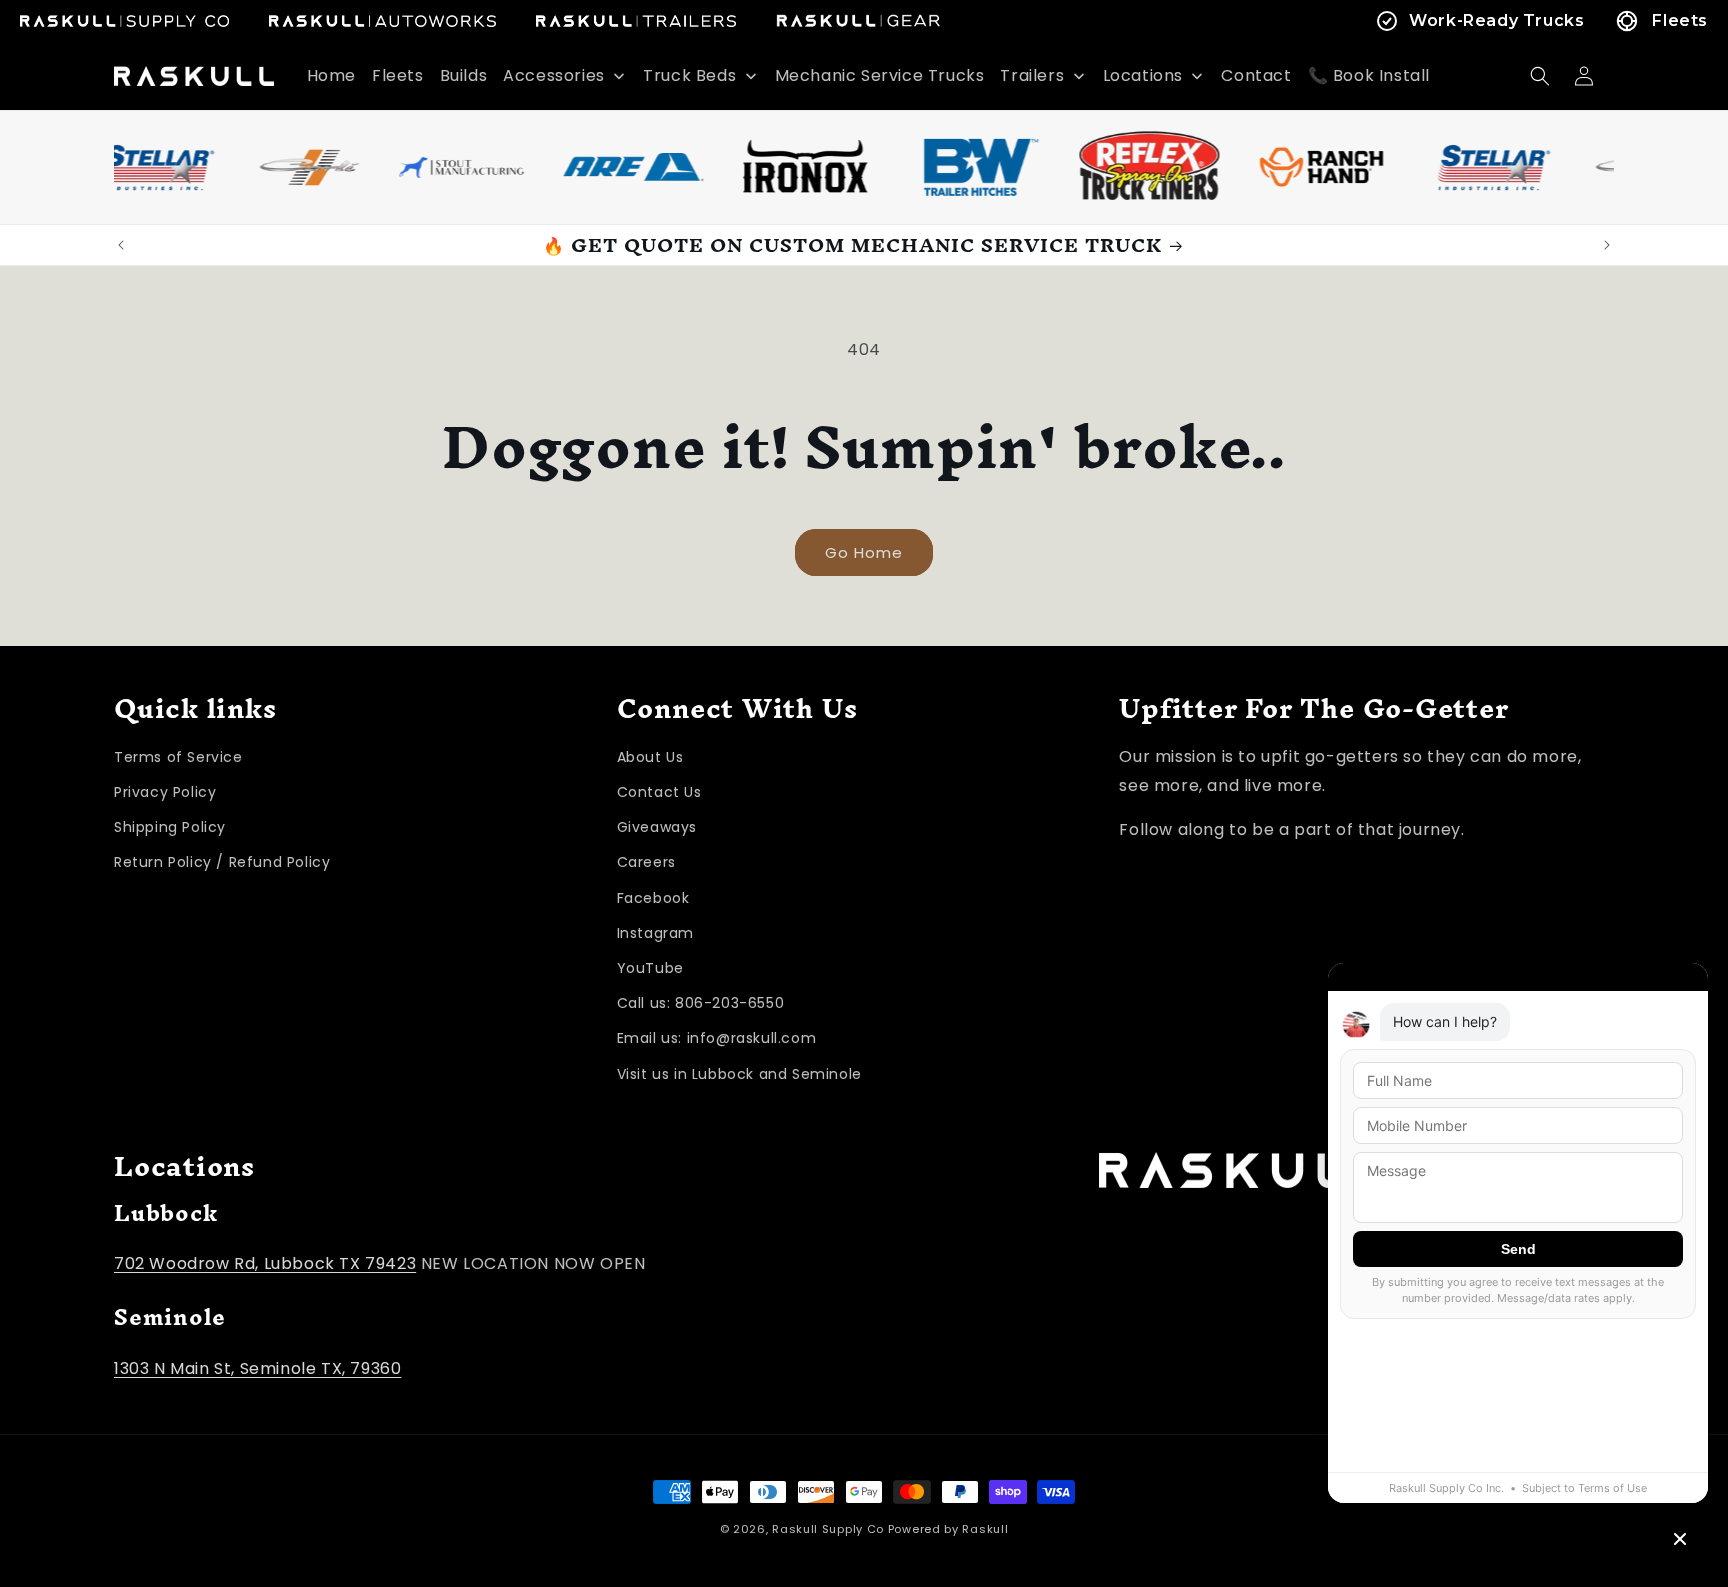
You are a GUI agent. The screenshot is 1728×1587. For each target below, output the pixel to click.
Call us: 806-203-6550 (701, 1003)
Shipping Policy (170, 827)
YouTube (650, 968)
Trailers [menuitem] (1032, 75)
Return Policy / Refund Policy (222, 862)
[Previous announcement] (121, 245)
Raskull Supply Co (828, 1529)
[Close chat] (1680, 1539)
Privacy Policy (165, 792)
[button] (1540, 76)
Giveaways (657, 827)
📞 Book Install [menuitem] (1369, 75)
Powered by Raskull (948, 1529)
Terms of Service (178, 757)
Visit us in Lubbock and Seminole (739, 1074)
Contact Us (659, 792)
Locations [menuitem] (1143, 75)
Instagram (655, 933)
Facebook (653, 898)
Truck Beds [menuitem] (689, 75)
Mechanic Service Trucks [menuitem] (880, 75)
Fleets (1680, 20)
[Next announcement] (1607, 245)
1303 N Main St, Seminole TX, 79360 (257, 1368)
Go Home (864, 552)
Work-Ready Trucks (1496, 20)
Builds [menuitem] (464, 75)
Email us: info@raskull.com (717, 1038)
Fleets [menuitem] (398, 75)
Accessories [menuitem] (554, 75)
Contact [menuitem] (1256, 75)
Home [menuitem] (331, 75)
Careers (646, 862)
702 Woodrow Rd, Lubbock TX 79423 (265, 1263)
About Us (650, 757)
